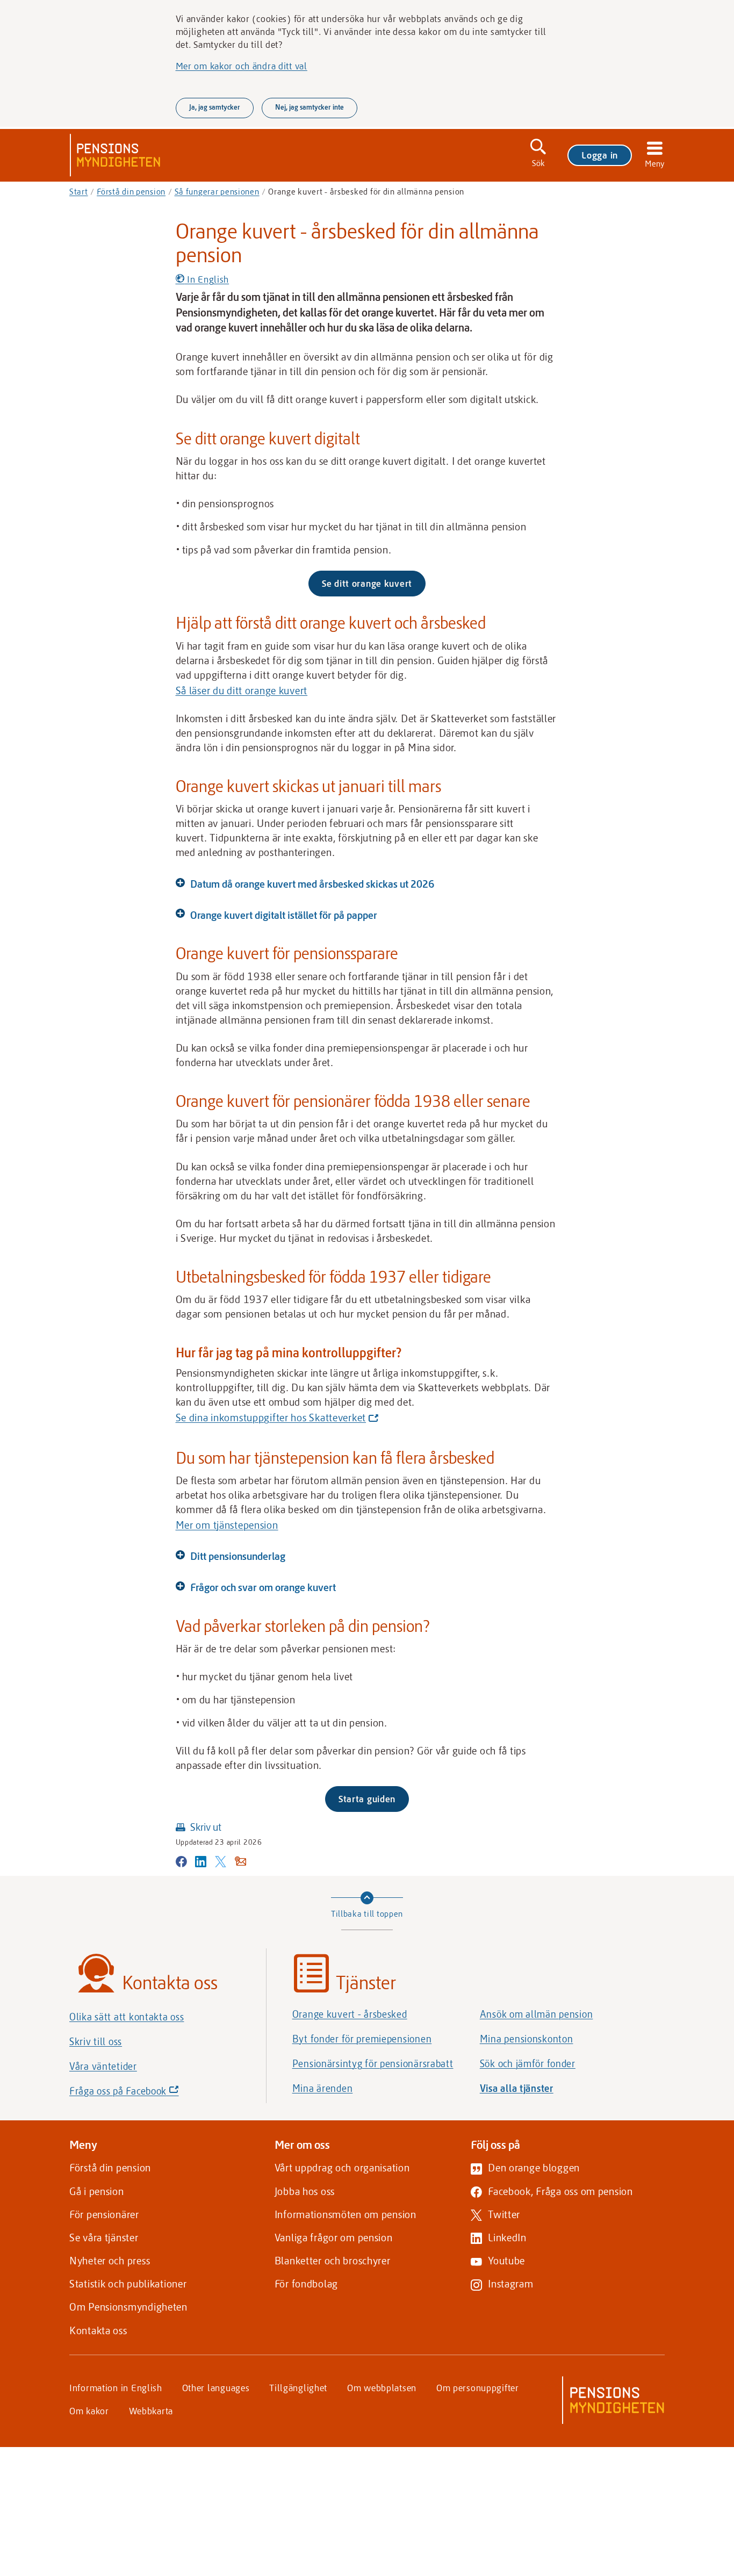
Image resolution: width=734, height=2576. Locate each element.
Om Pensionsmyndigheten (128, 2307)
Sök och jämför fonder (528, 2063)
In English (207, 279)
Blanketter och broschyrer (333, 2260)
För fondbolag (306, 2283)
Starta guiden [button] (367, 1798)
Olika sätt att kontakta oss (127, 2017)
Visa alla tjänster (517, 2088)
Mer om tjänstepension (227, 1525)
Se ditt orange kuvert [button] (367, 583)
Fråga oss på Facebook (142, 2093)
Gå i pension (97, 2191)
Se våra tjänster (104, 2237)
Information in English (116, 2387)
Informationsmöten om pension (346, 2214)
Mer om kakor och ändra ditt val (242, 66)
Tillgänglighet (298, 2387)
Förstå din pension (131, 191)
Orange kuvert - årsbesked (350, 2014)
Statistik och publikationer (128, 2283)
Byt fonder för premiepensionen (362, 2039)
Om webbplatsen (382, 2387)
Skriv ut (206, 1827)
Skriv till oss (96, 2041)
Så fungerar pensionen (217, 191)
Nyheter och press (110, 2260)
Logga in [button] (600, 155)
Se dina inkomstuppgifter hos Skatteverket (275, 1418)
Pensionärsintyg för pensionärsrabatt (373, 2063)
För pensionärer (104, 2214)
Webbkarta (151, 2410)
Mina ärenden (323, 2088)
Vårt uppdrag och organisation (342, 2167)
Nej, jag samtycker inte (310, 107)
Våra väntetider (103, 2066)
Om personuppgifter (478, 2387)
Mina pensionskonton (527, 2039)
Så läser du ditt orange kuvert (242, 690)
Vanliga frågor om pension (334, 2237)
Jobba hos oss (305, 2191)
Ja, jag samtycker (215, 107)
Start (79, 191)
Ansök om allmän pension (537, 2014)
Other (216, 2387)
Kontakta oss (98, 2330)
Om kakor (89, 2410)
